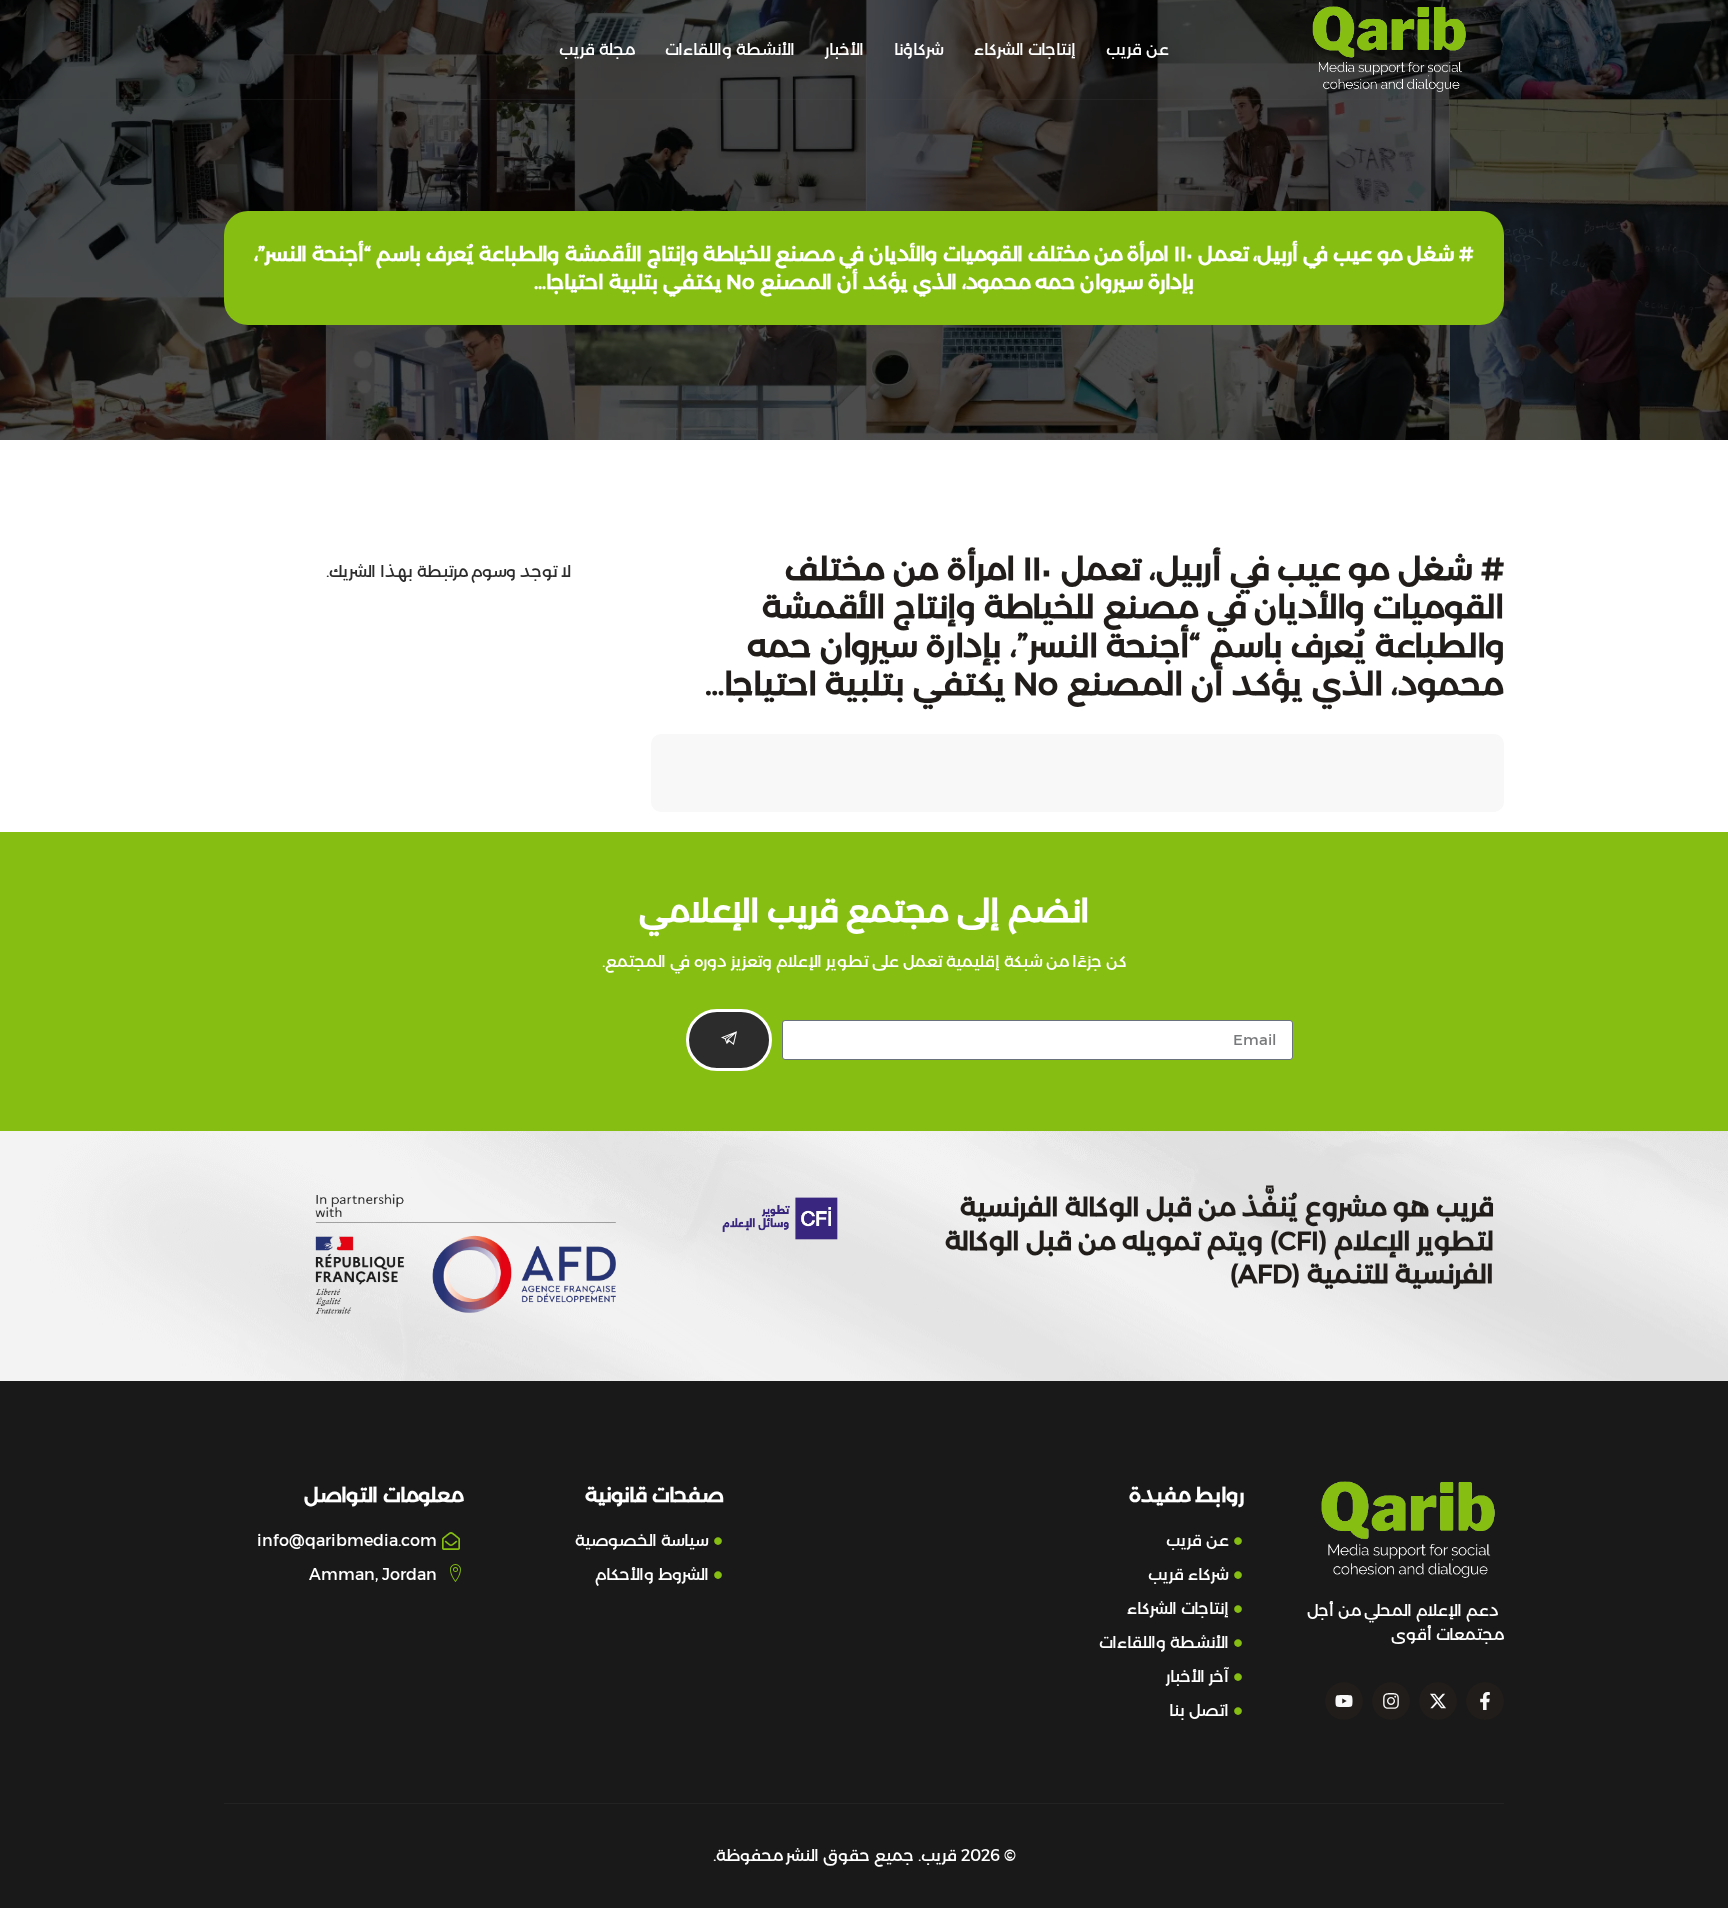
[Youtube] (1344, 1701)
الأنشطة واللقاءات (730, 49)
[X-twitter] (1438, 1701)
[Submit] (729, 1040)
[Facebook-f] (1485, 1701)
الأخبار (844, 49)
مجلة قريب (597, 49)
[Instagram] (1391, 1701)
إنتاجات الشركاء (1025, 49)
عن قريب (1137, 49)
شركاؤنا (919, 49)
